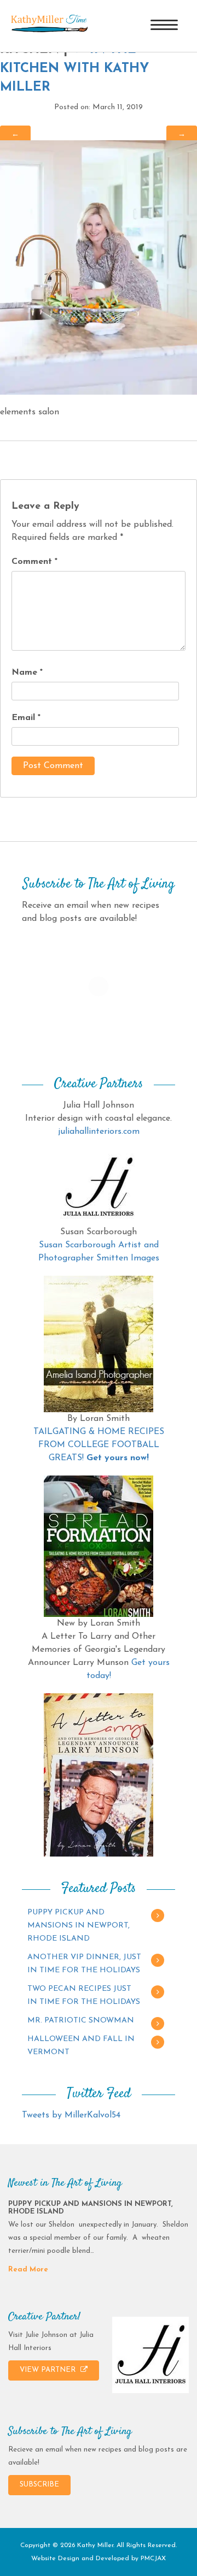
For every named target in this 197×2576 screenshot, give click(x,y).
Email (26, 718)
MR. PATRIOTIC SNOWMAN (81, 2021)
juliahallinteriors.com (99, 1132)
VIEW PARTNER (49, 2370)
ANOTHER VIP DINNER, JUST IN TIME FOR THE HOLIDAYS (84, 1964)
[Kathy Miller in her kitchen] (99, 267)
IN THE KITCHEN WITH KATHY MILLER (74, 69)
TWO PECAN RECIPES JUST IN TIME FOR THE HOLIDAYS (84, 1995)
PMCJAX (153, 2559)
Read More (28, 2269)
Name (27, 673)
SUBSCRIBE (39, 2485)
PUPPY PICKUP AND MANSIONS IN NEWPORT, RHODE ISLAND (79, 1926)
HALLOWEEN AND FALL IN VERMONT (81, 2046)
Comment (34, 562)
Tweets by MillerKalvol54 (71, 2115)
